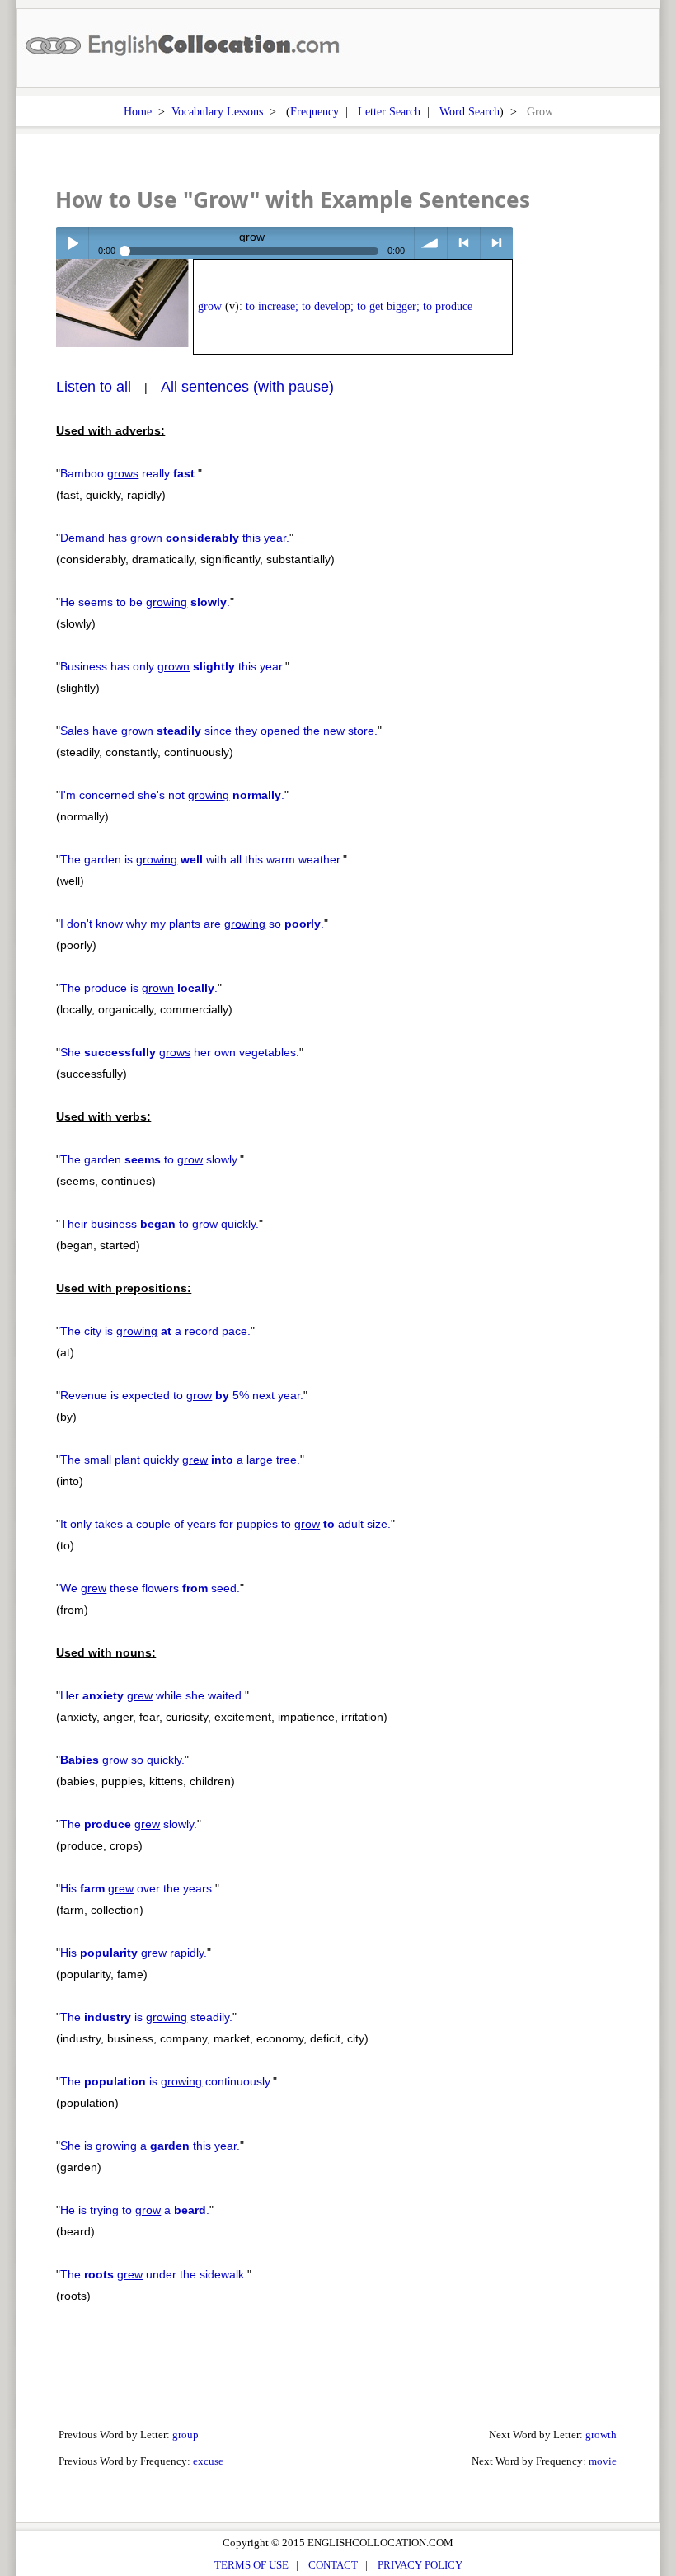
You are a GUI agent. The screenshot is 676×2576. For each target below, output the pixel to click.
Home (138, 111)
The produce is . (139, 988)
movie (603, 2461)
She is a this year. (150, 2146)
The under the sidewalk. (154, 2274)
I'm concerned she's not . (172, 795)
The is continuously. (167, 2081)
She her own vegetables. (180, 1052)
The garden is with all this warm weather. (202, 859)
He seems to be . (145, 602)
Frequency (315, 111)
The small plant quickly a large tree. (180, 1460)
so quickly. (122, 1760)
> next (497, 243)
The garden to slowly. (150, 1159)
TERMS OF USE (251, 2565)
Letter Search (389, 111)
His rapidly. (134, 1953)
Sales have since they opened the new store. (219, 731)
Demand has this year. (175, 538)
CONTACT (333, 2565)
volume (431, 243)
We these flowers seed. (150, 1588)
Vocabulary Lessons (217, 111)
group (185, 2435)
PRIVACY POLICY (420, 2565)
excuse (208, 2461)
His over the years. (138, 1888)
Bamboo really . (129, 473)
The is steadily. (146, 2017)
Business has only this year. (173, 666)
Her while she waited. (153, 1695)
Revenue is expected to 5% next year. (182, 1395)
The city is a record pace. (155, 1331)
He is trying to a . (135, 2210)
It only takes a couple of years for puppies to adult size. (225, 1524)
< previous (464, 243)
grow (210, 306)
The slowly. (129, 1824)
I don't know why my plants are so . (192, 924)
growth (601, 2435)
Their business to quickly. (160, 1224)
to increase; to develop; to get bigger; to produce (359, 306)
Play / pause (72, 243)
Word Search (469, 111)
